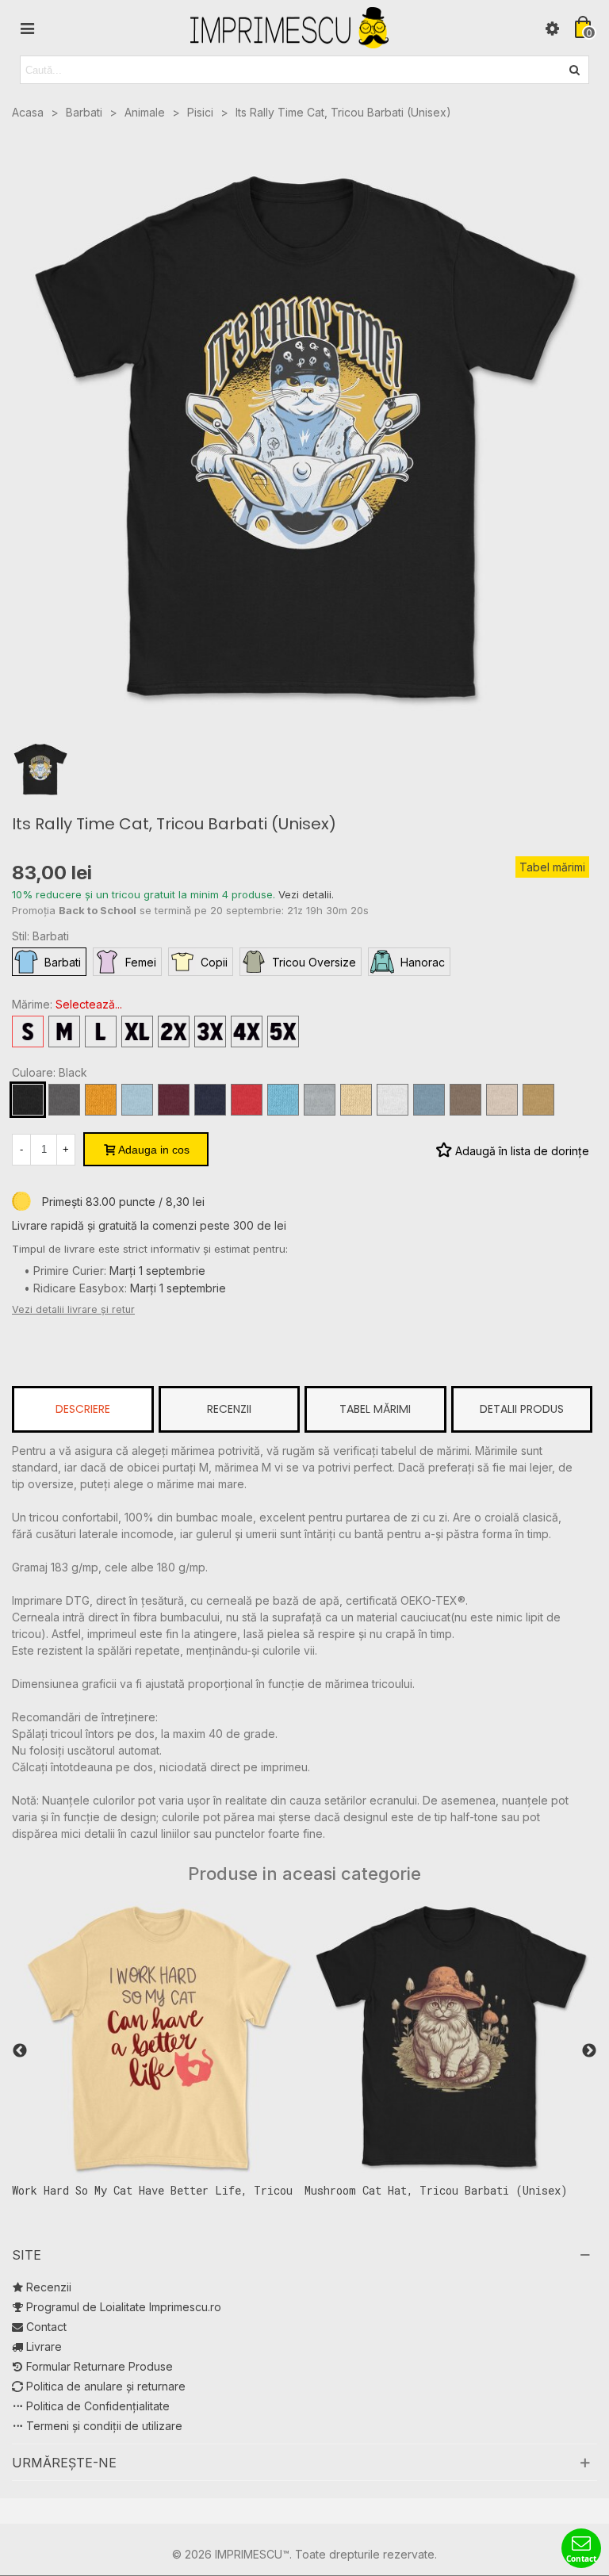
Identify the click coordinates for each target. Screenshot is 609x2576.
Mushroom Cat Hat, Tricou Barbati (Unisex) (352, 2190)
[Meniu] (27, 28)
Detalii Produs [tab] (522, 1409)
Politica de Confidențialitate (98, 2406)
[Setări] (552, 28)
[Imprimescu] (289, 28)
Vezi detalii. (306, 894)
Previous (20, 2051)
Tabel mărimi (552, 867)
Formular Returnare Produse (100, 2366)
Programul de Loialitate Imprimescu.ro (124, 2307)
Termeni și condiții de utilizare (104, 2426)
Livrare (44, 2346)
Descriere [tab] (83, 1409)
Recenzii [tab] (229, 1409)
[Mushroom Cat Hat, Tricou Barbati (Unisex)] (367, 2036)
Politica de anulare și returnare (106, 2386)
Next (589, 2051)
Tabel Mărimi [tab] (375, 1409)
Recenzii (49, 2287)
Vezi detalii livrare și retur (73, 1309)
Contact (46, 2327)
